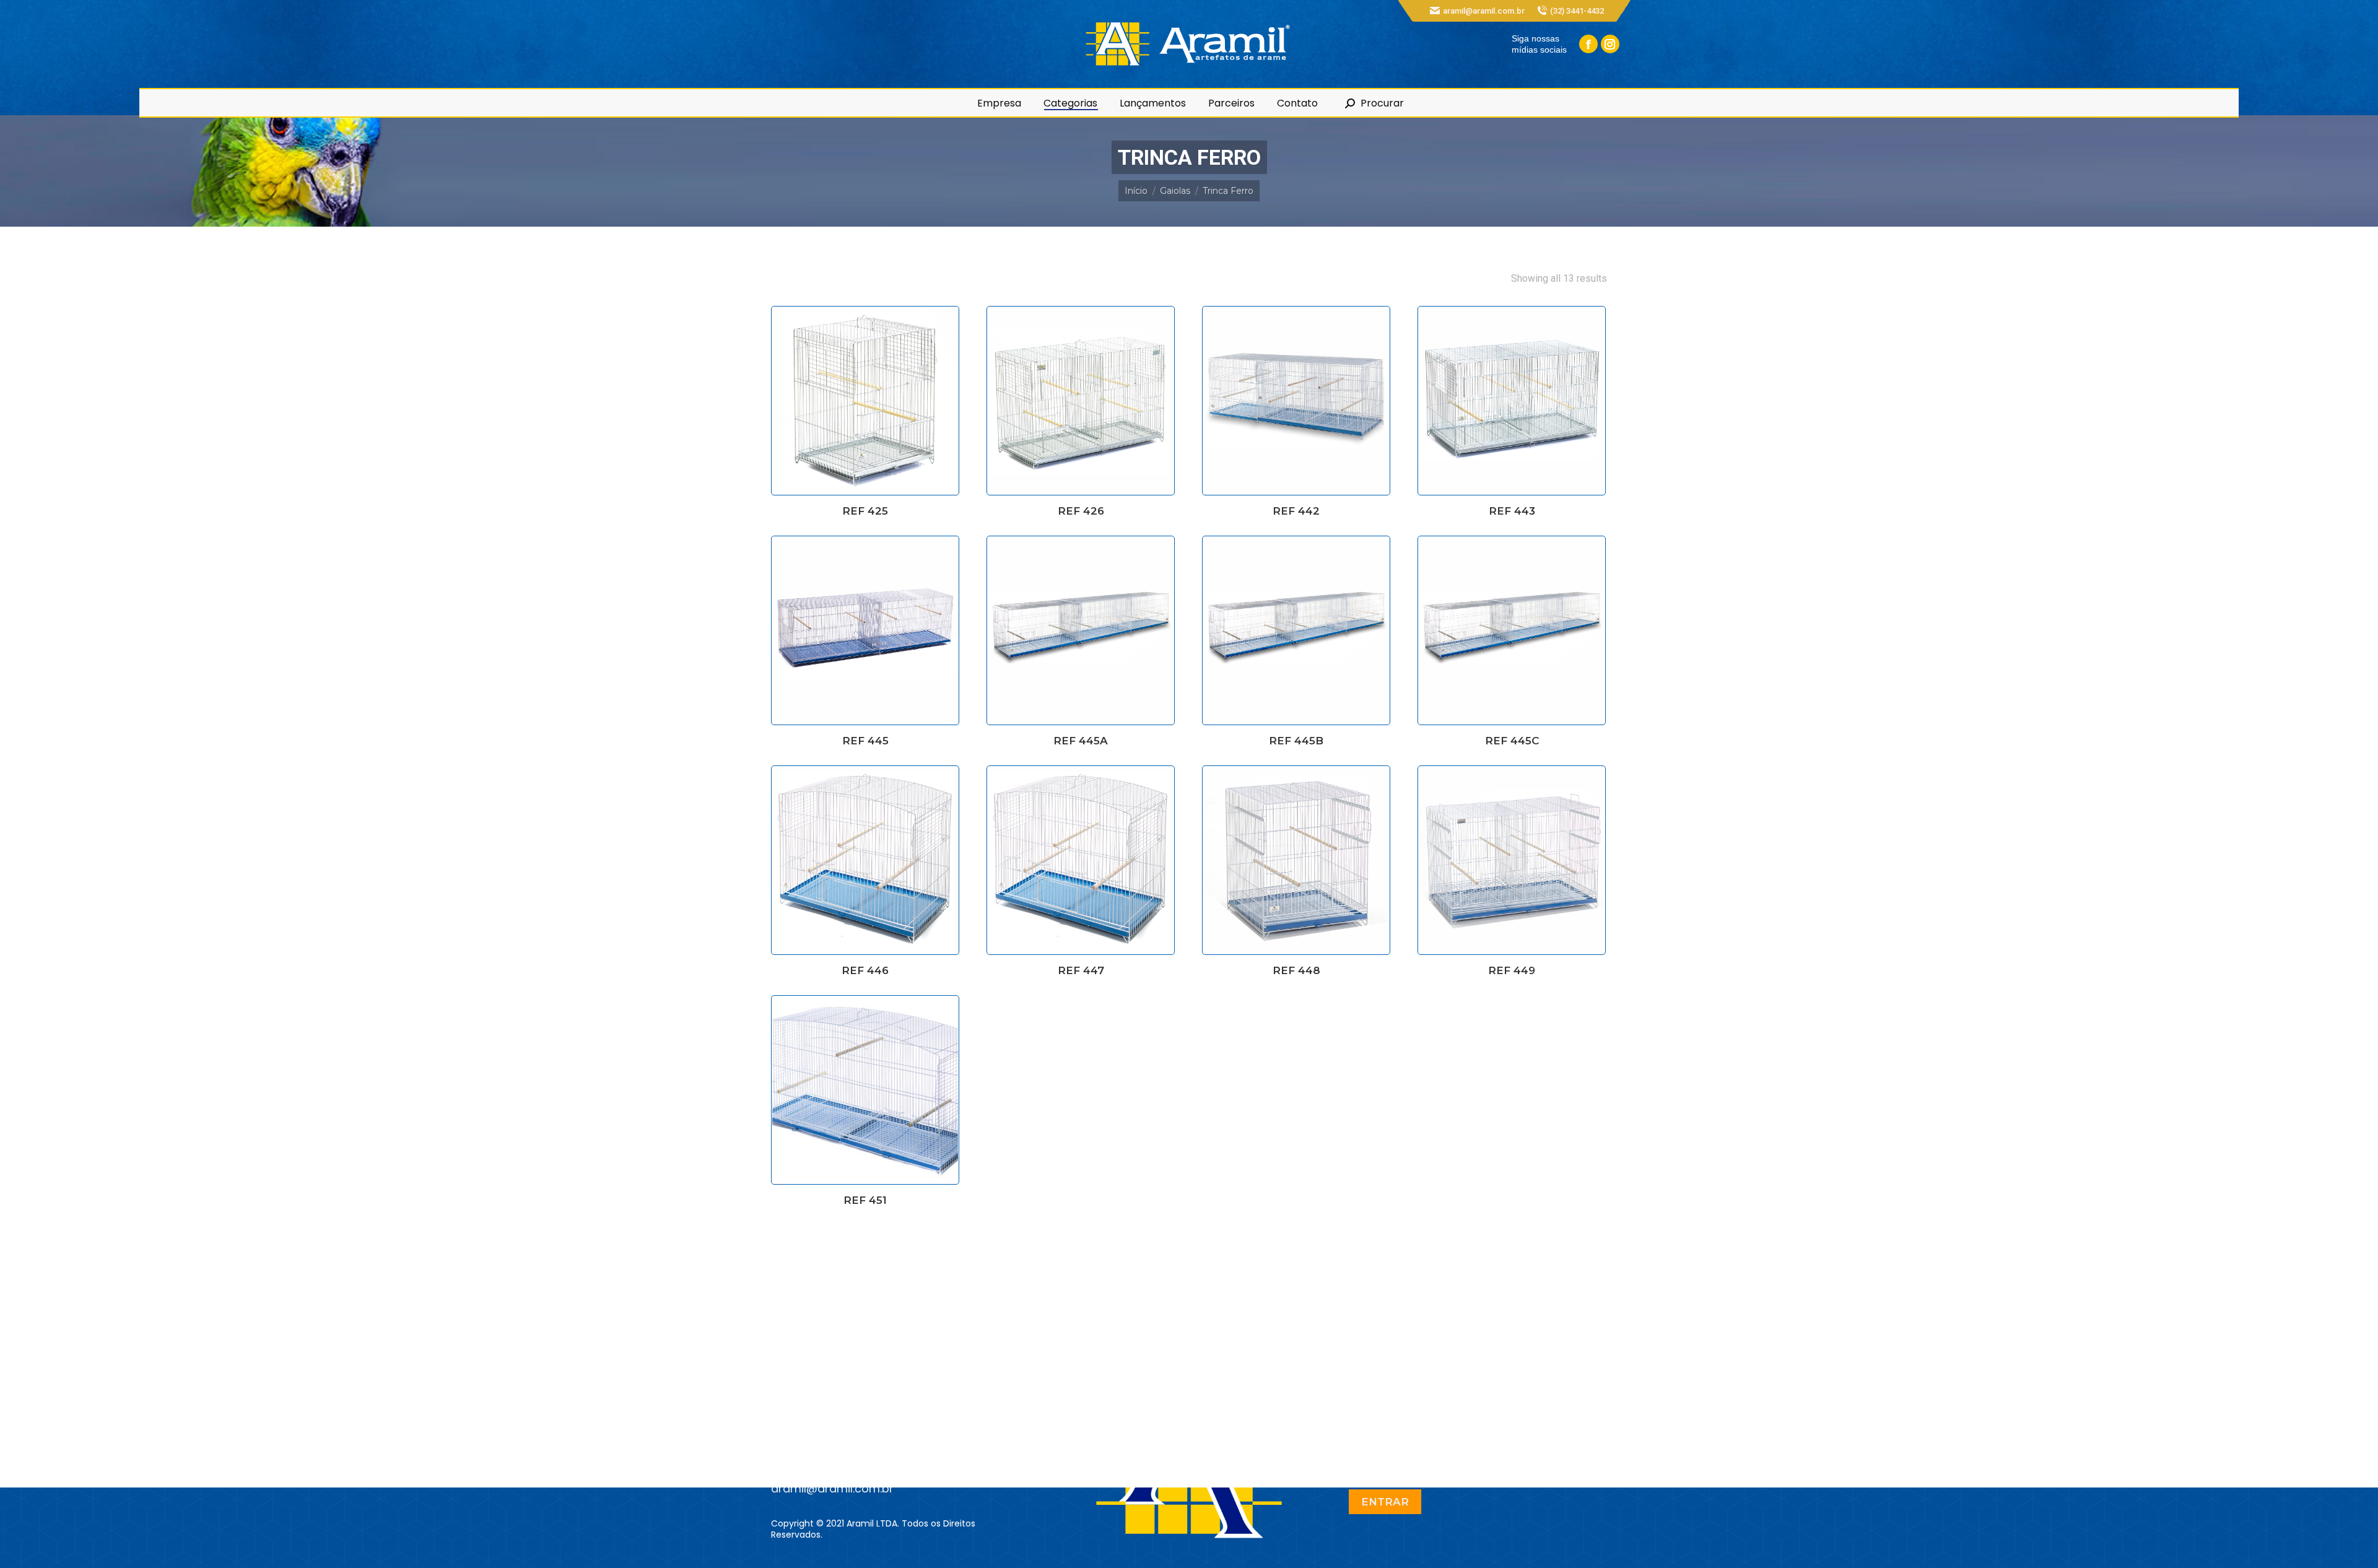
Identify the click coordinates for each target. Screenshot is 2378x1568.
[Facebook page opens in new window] (1588, 44)
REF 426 (1081, 511)
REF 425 (865, 511)
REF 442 (1296, 511)
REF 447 (1081, 970)
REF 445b (1296, 741)
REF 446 (865, 970)
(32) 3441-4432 (1577, 11)
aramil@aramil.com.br (1484, 11)
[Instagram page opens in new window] (1610, 44)
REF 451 (865, 1200)
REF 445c (1512, 741)
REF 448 (1296, 970)
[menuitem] (999, 103)
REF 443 (1512, 511)
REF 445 (865, 741)
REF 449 (1512, 970)
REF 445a (1081, 741)
